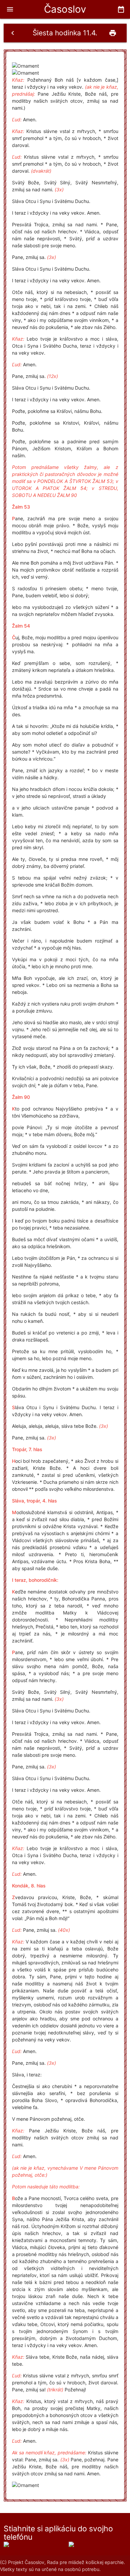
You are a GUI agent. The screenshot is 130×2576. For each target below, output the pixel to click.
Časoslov (65, 9)
